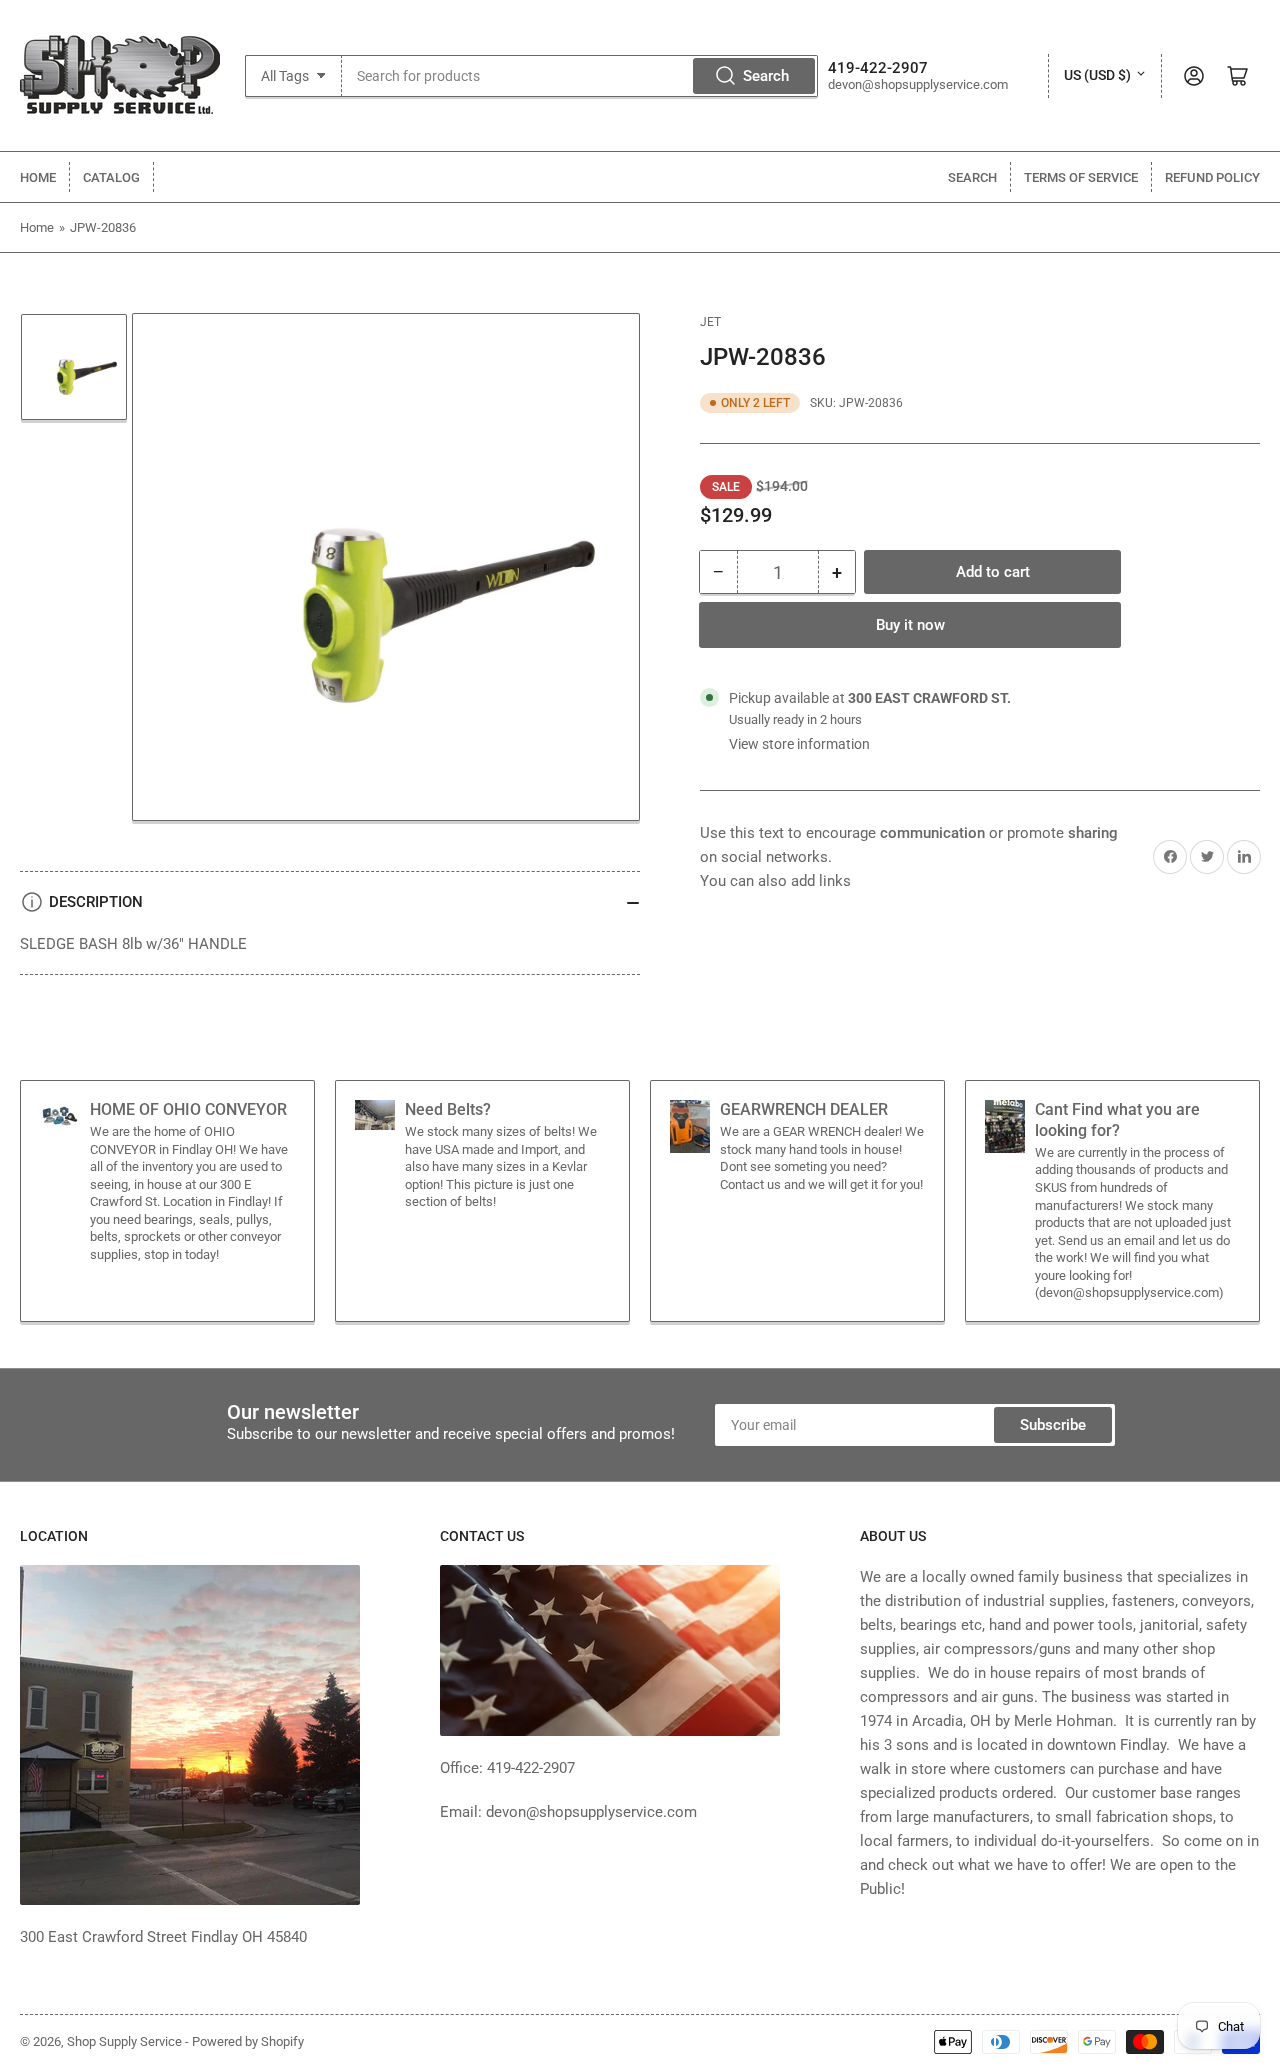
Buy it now (910, 625)
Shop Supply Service (124, 2041)
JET (710, 322)
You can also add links (775, 881)
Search (766, 76)
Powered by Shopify (248, 2041)
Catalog (111, 177)
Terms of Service (1081, 177)
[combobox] (580, 76)
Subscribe (1053, 1425)
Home (38, 177)
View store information (799, 744)
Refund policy (1212, 177)
